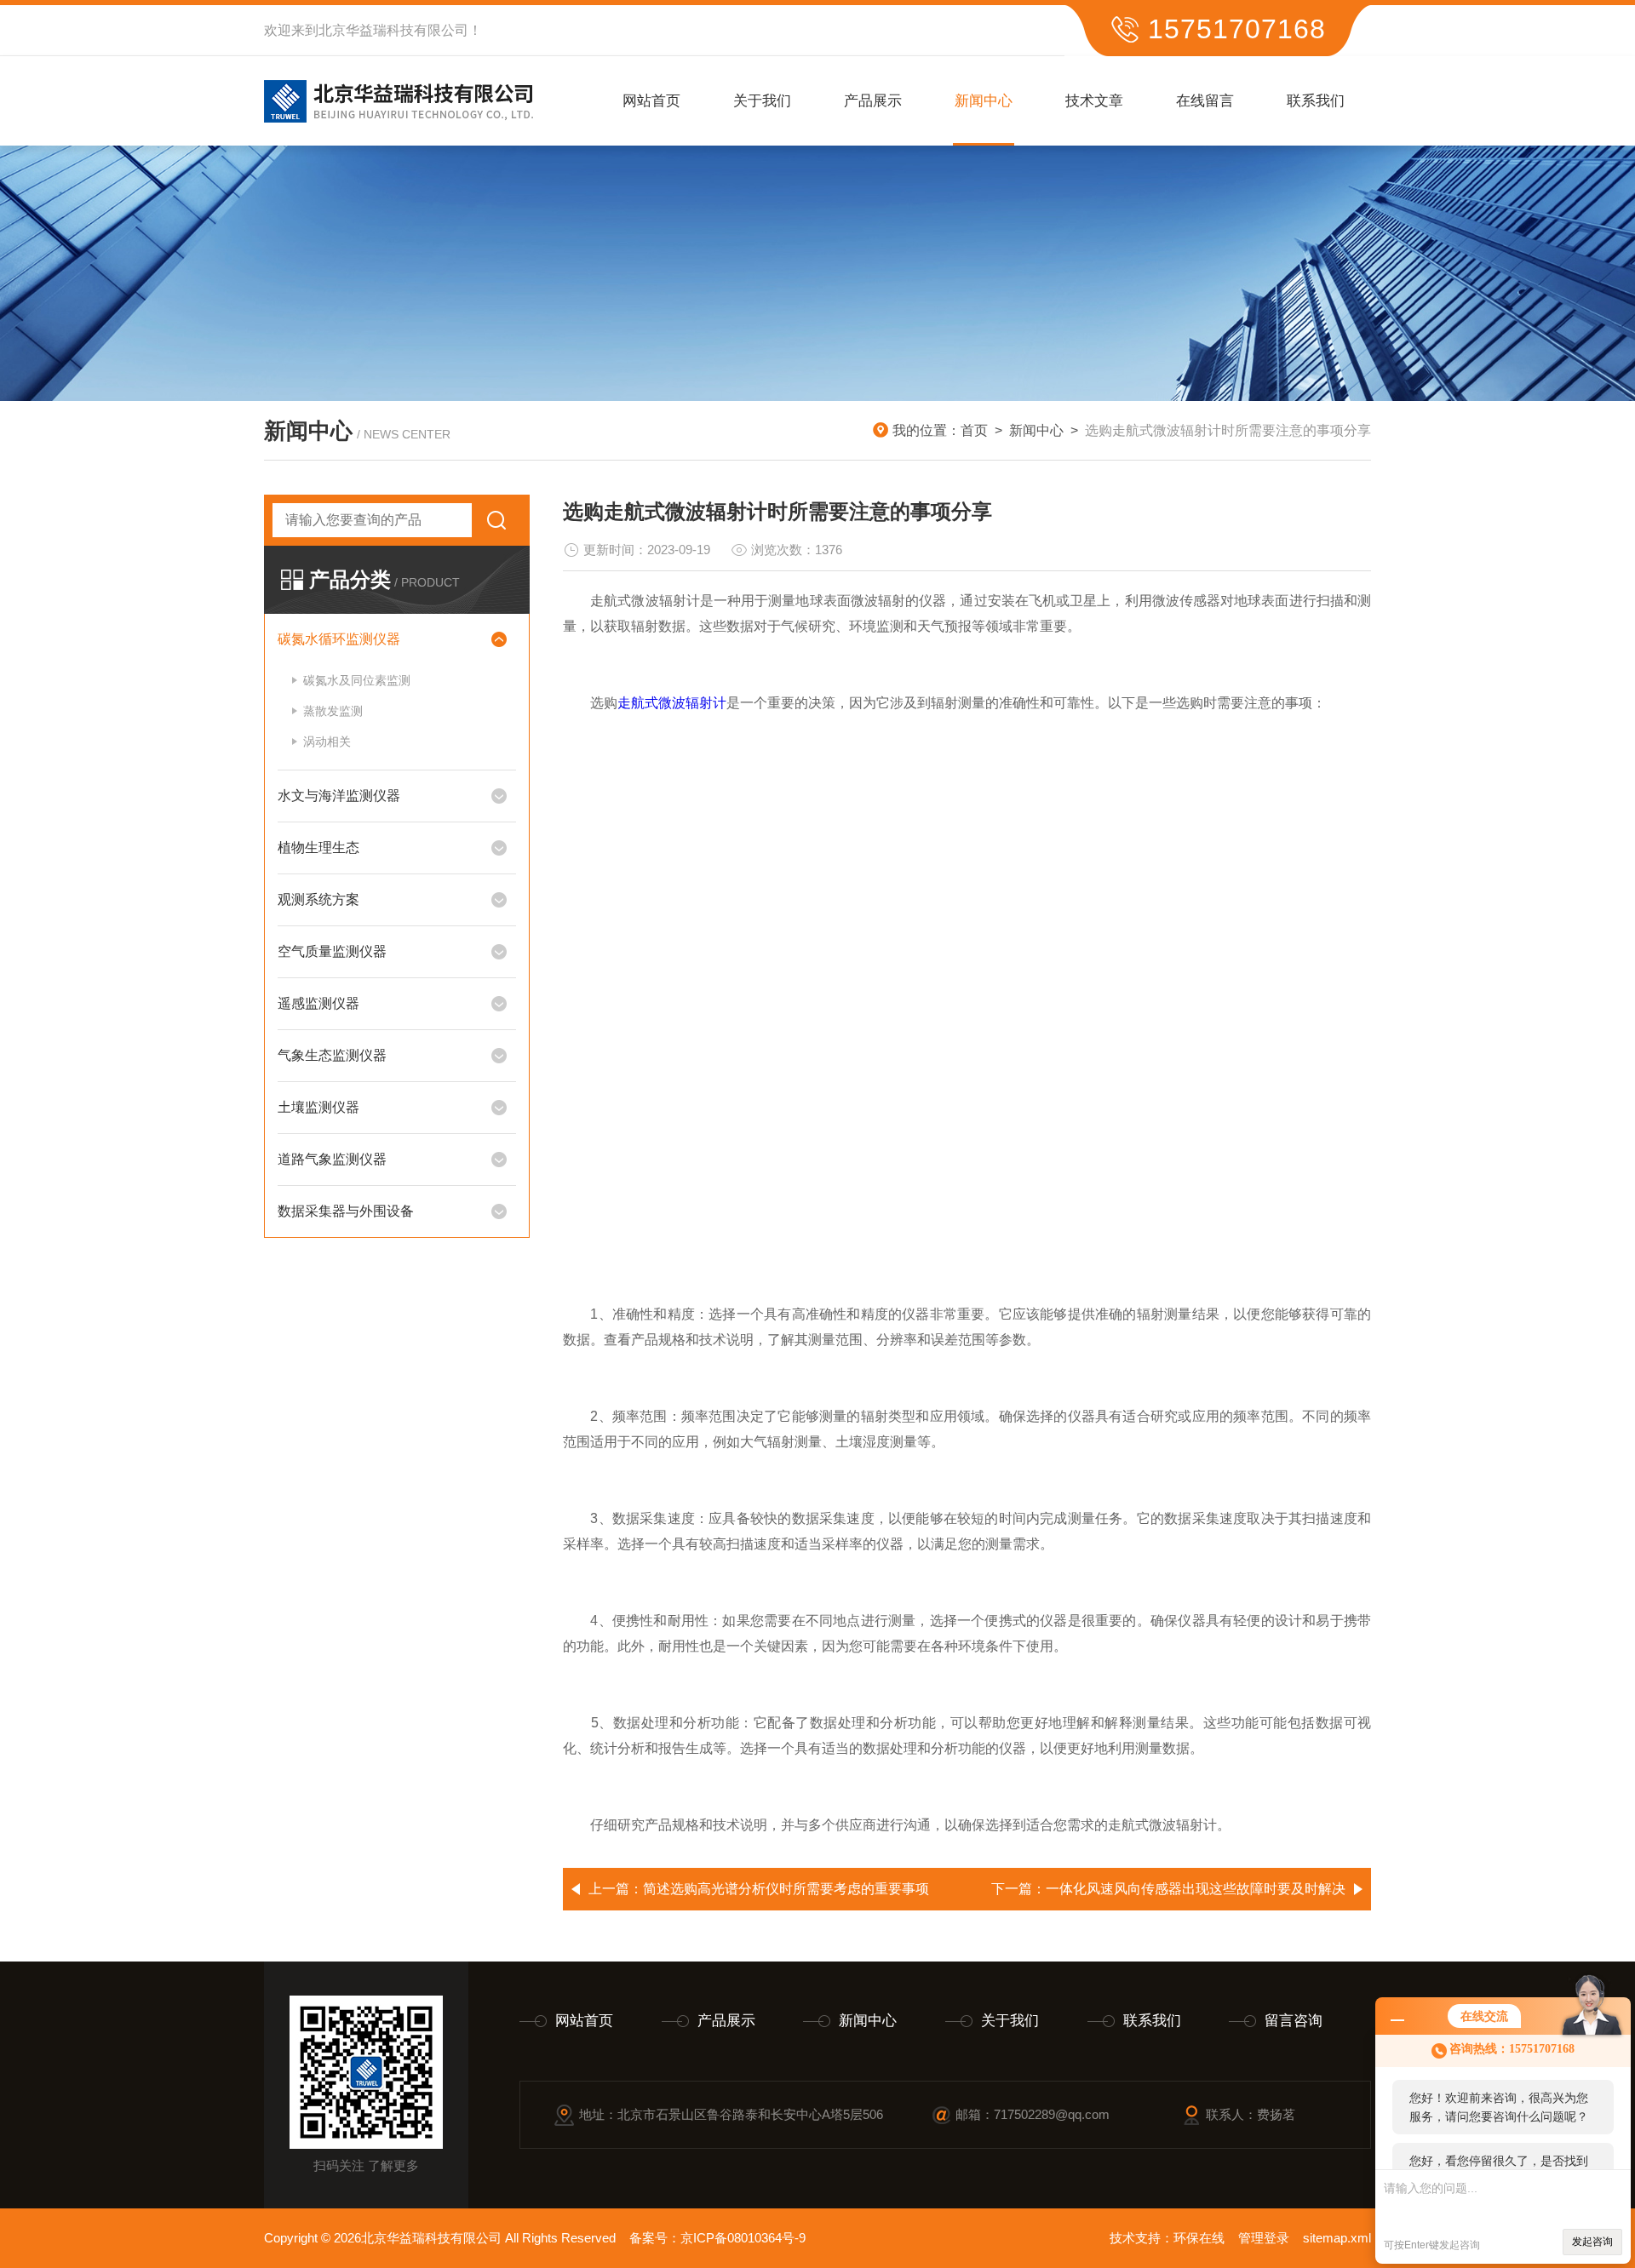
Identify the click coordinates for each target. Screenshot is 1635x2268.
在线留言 (1205, 101)
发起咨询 (1592, 2242)
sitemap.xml (1337, 2238)
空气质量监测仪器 (332, 951)
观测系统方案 (318, 899)
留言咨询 (1294, 2021)
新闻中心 (984, 101)
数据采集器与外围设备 (346, 1211)
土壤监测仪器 (318, 1107)
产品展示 (873, 101)
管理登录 (1264, 2238)
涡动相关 (327, 742)
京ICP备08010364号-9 (743, 2238)
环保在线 (1199, 2238)
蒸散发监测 (333, 711)
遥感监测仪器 (318, 1003)
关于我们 (762, 101)
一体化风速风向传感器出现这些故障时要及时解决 (1196, 1889)
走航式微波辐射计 (672, 703)
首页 (974, 430)
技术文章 (1094, 101)
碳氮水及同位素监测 (357, 680)
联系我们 (1316, 101)
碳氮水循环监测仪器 (339, 639)
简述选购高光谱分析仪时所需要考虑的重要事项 (786, 1889)
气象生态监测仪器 (332, 1055)
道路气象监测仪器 (332, 1159)
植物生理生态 (318, 848)
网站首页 (651, 101)
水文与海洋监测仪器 (339, 796)
